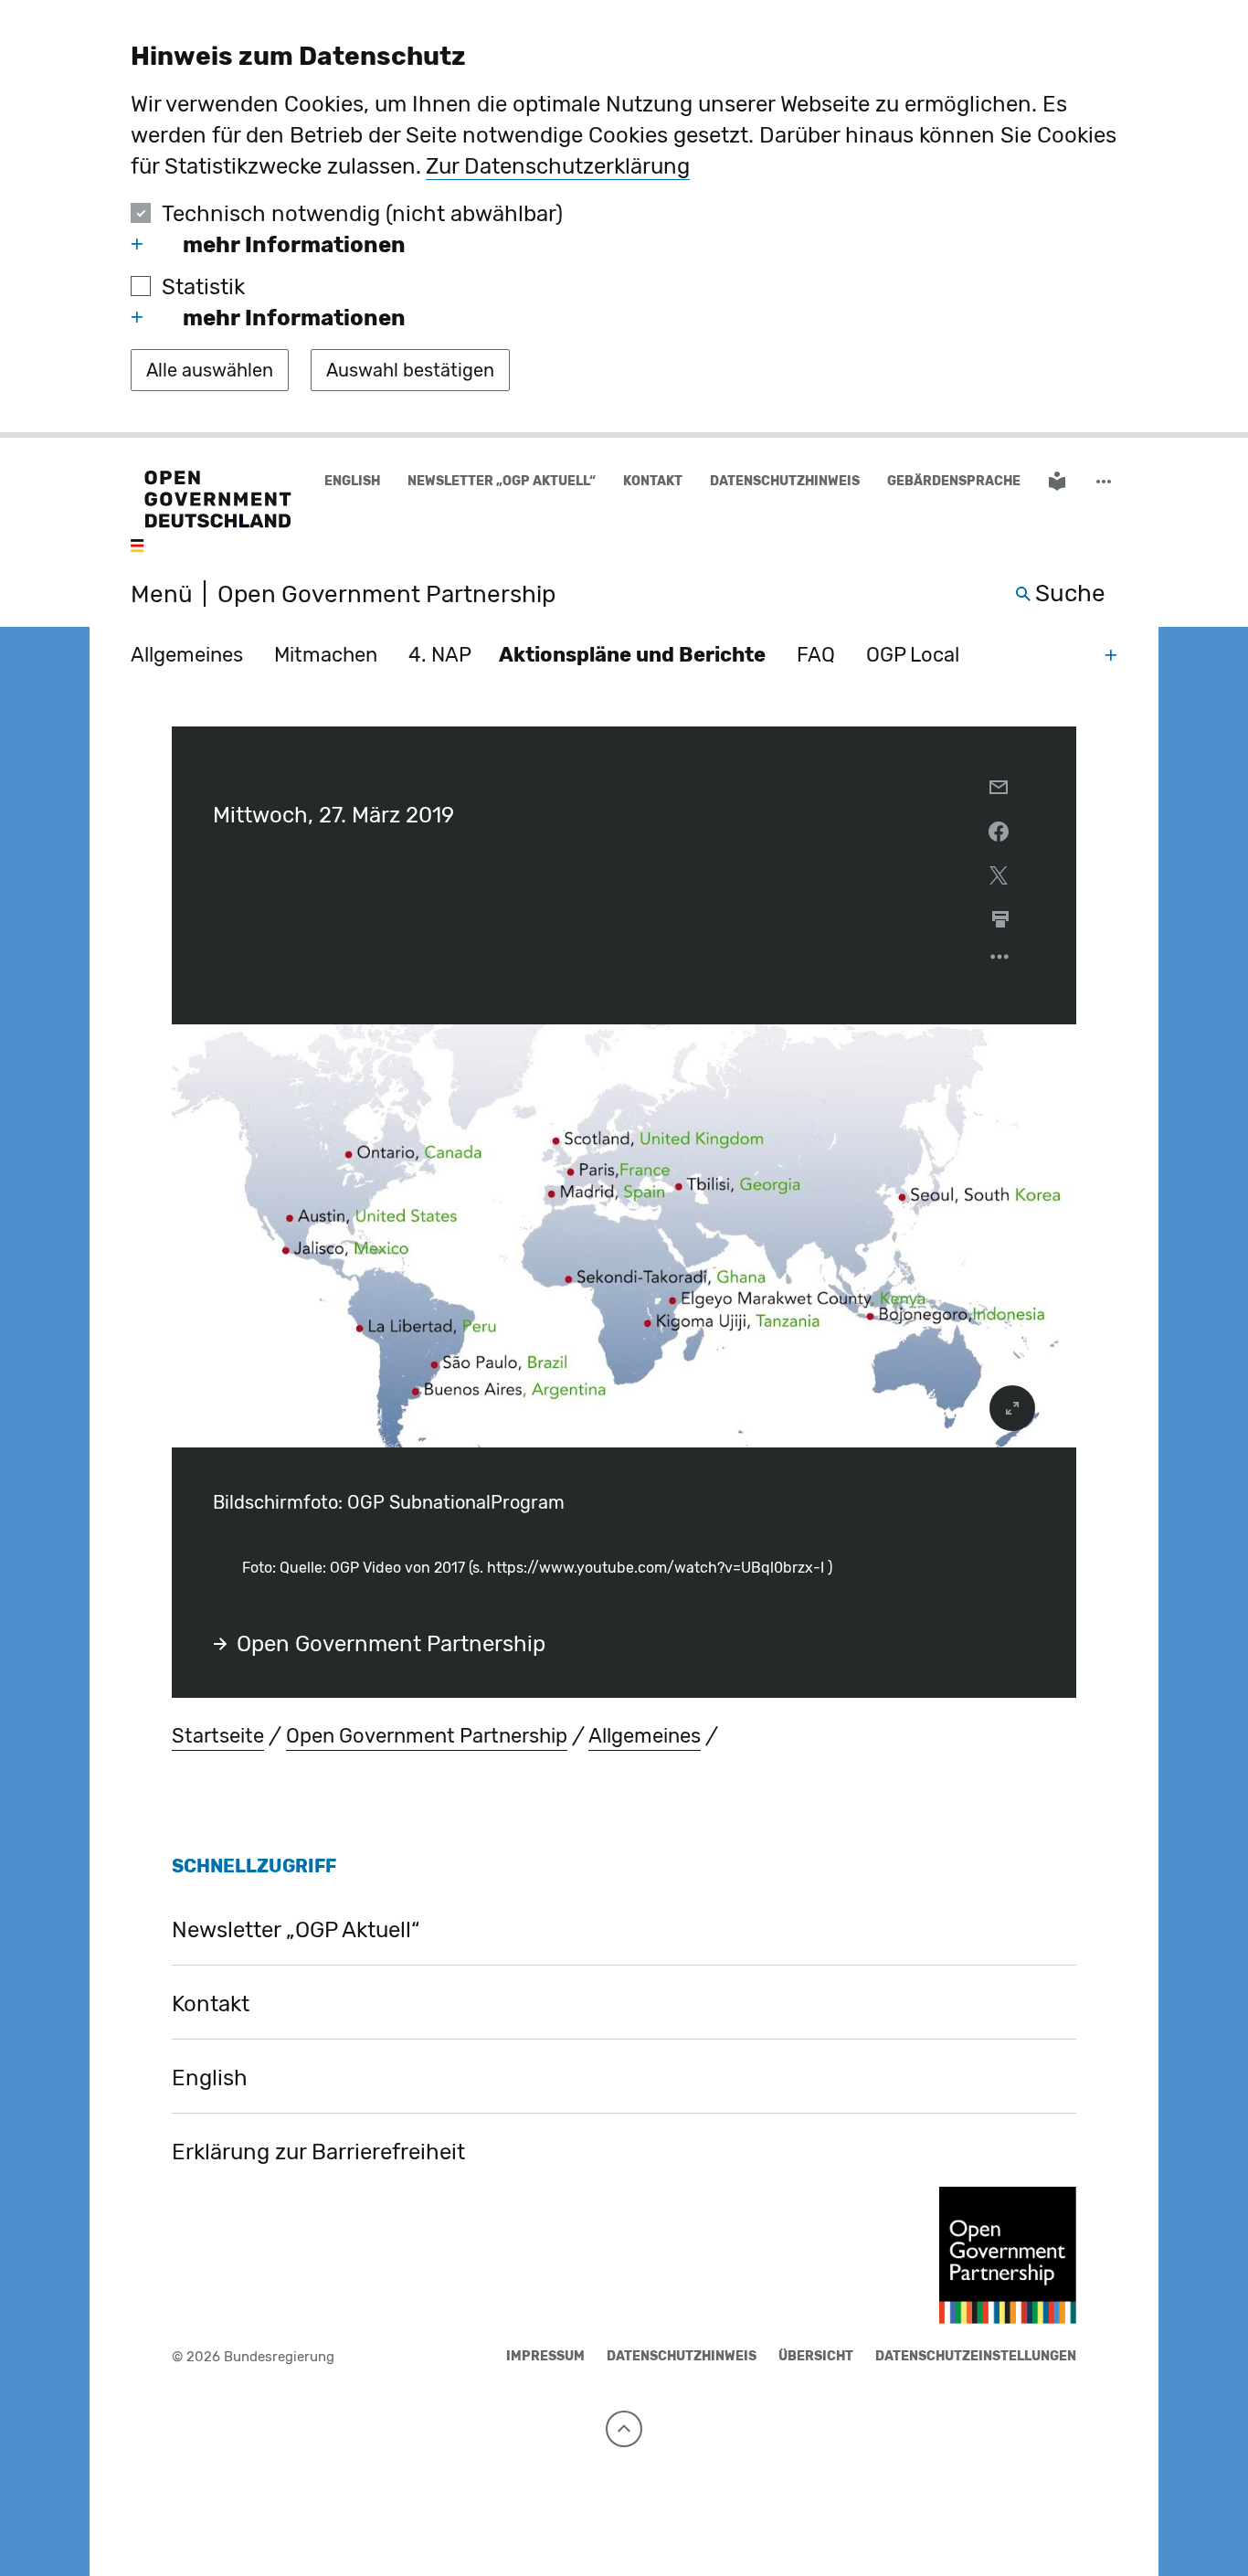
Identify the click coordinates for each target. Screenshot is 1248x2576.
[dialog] (624, 219)
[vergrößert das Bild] (1012, 1408)
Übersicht (816, 2356)
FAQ (816, 655)
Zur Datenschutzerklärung (558, 166)
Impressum (545, 2356)
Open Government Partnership (391, 1644)
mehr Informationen (294, 245)
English (352, 481)
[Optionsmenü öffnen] (1000, 961)
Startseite (218, 1736)
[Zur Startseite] (211, 513)
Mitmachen (326, 655)
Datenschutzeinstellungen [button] (976, 2356)
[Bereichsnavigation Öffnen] (1111, 654)
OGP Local (913, 655)
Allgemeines (187, 655)
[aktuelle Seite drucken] (1000, 919)
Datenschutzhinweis (785, 481)
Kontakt (653, 481)
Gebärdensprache (954, 481)
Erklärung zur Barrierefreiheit (318, 2152)
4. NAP (440, 655)
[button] (1105, 482)
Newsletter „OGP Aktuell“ (502, 481)
